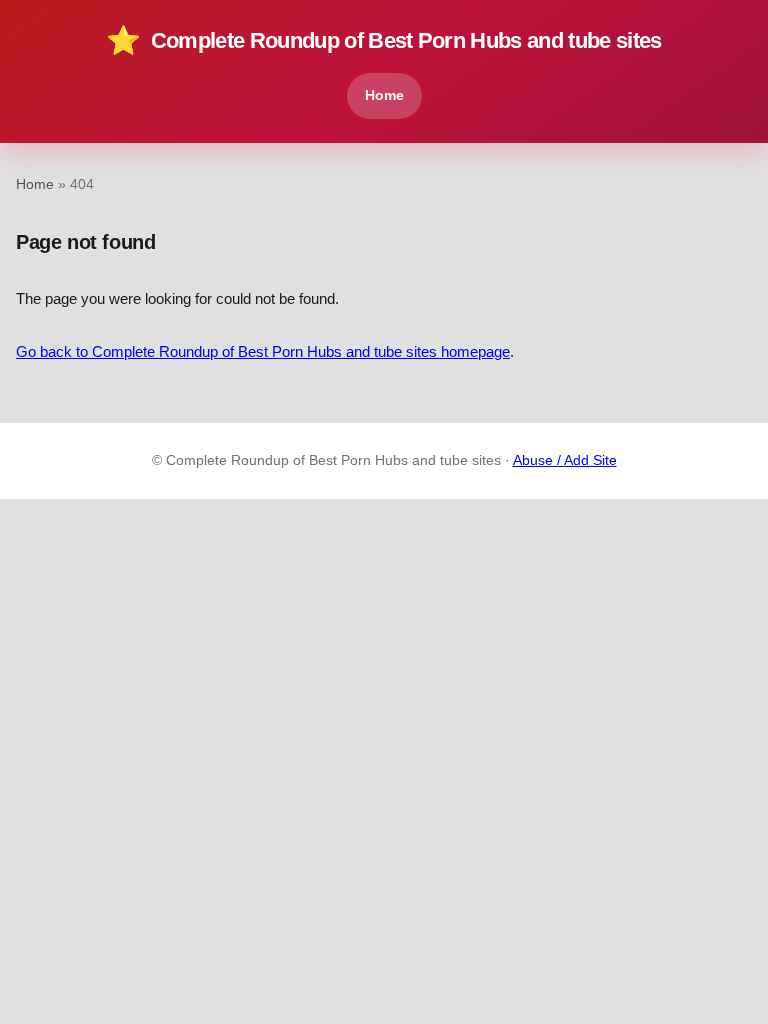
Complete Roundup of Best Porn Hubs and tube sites (383, 40)
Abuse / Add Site (565, 460)
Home (384, 95)
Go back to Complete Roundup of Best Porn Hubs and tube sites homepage (263, 351)
